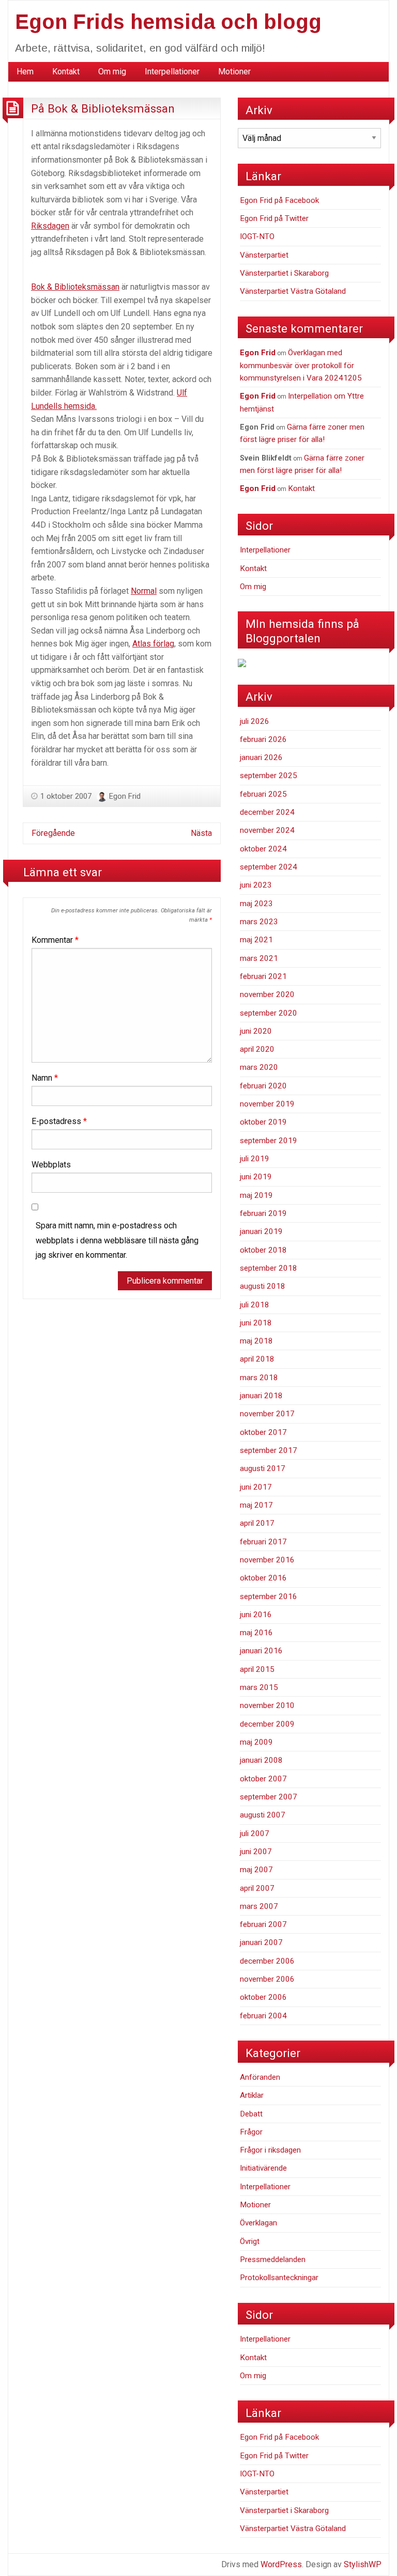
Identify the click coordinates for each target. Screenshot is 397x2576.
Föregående (53, 833)
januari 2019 (261, 1231)
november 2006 (267, 1979)
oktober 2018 (263, 1250)
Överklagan (258, 2223)
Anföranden (260, 2077)
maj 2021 (256, 940)
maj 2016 (256, 1633)
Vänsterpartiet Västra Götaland (293, 291)
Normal (144, 591)
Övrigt (250, 2241)
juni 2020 (256, 1031)
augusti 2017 (263, 1468)
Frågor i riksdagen (270, 2150)
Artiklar (252, 2095)
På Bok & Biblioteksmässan (103, 108)
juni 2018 (256, 1323)
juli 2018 (255, 1305)
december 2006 (267, 1961)
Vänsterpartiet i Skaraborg (284, 273)
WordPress (281, 2564)
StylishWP (363, 2564)
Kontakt (66, 72)
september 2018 (269, 1268)
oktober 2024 (263, 849)
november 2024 (267, 830)
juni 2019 (256, 1177)
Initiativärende (263, 2168)
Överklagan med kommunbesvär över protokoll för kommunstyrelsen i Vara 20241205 (301, 365)
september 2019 (269, 1141)
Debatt (251, 2114)
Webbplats (51, 1165)
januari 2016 (261, 1651)
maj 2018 (256, 1341)
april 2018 (257, 1359)
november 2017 (267, 1414)
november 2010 (267, 1705)
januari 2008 (261, 1760)
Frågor (251, 2132)
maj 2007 (256, 1870)
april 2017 (257, 1523)
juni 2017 (256, 1487)
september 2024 (269, 867)
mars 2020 (259, 1067)
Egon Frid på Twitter (274, 218)
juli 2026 (255, 721)
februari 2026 (263, 739)
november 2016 (267, 1560)
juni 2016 (256, 1615)
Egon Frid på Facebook (279, 200)
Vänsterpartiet (264, 255)
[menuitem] (25, 72)
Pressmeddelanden (273, 2259)
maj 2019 (256, 1195)
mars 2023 (259, 922)
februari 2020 (263, 1086)
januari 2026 (261, 757)
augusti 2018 (263, 1286)
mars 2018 (259, 1378)
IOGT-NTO (257, 236)
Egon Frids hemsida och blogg (168, 22)
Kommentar (55, 940)
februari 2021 (263, 976)
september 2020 (269, 1013)
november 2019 (267, 1104)
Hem (25, 72)
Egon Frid (125, 796)
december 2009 (267, 1724)
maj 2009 (256, 1742)
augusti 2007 (263, 1815)
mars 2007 (259, 1906)
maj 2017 (256, 1505)
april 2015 (257, 1669)
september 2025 (269, 776)
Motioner (234, 72)
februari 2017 (263, 1542)
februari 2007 (263, 1924)
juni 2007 (256, 1852)
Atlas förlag (153, 644)
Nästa (201, 833)
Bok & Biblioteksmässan (75, 287)
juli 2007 (255, 1834)
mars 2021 (259, 958)
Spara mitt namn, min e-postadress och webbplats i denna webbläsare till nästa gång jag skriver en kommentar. (117, 1240)
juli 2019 (255, 1159)
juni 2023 (256, 885)
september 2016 (269, 1597)
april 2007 (257, 1888)
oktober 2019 (263, 1122)
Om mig (112, 72)
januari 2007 (261, 1942)
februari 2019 (263, 1213)
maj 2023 (256, 904)
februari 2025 (263, 794)
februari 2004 (263, 2016)
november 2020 (267, 994)
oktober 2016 (263, 1578)
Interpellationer (172, 72)
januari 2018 (261, 1396)
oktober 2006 (263, 1997)
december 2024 (267, 812)
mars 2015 (259, 1687)
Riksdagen (50, 226)
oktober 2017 (263, 1432)
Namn (45, 1078)
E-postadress (59, 1121)
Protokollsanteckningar (279, 2278)
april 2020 (257, 1049)
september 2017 (269, 1450)
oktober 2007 (263, 1779)
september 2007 (269, 1797)
